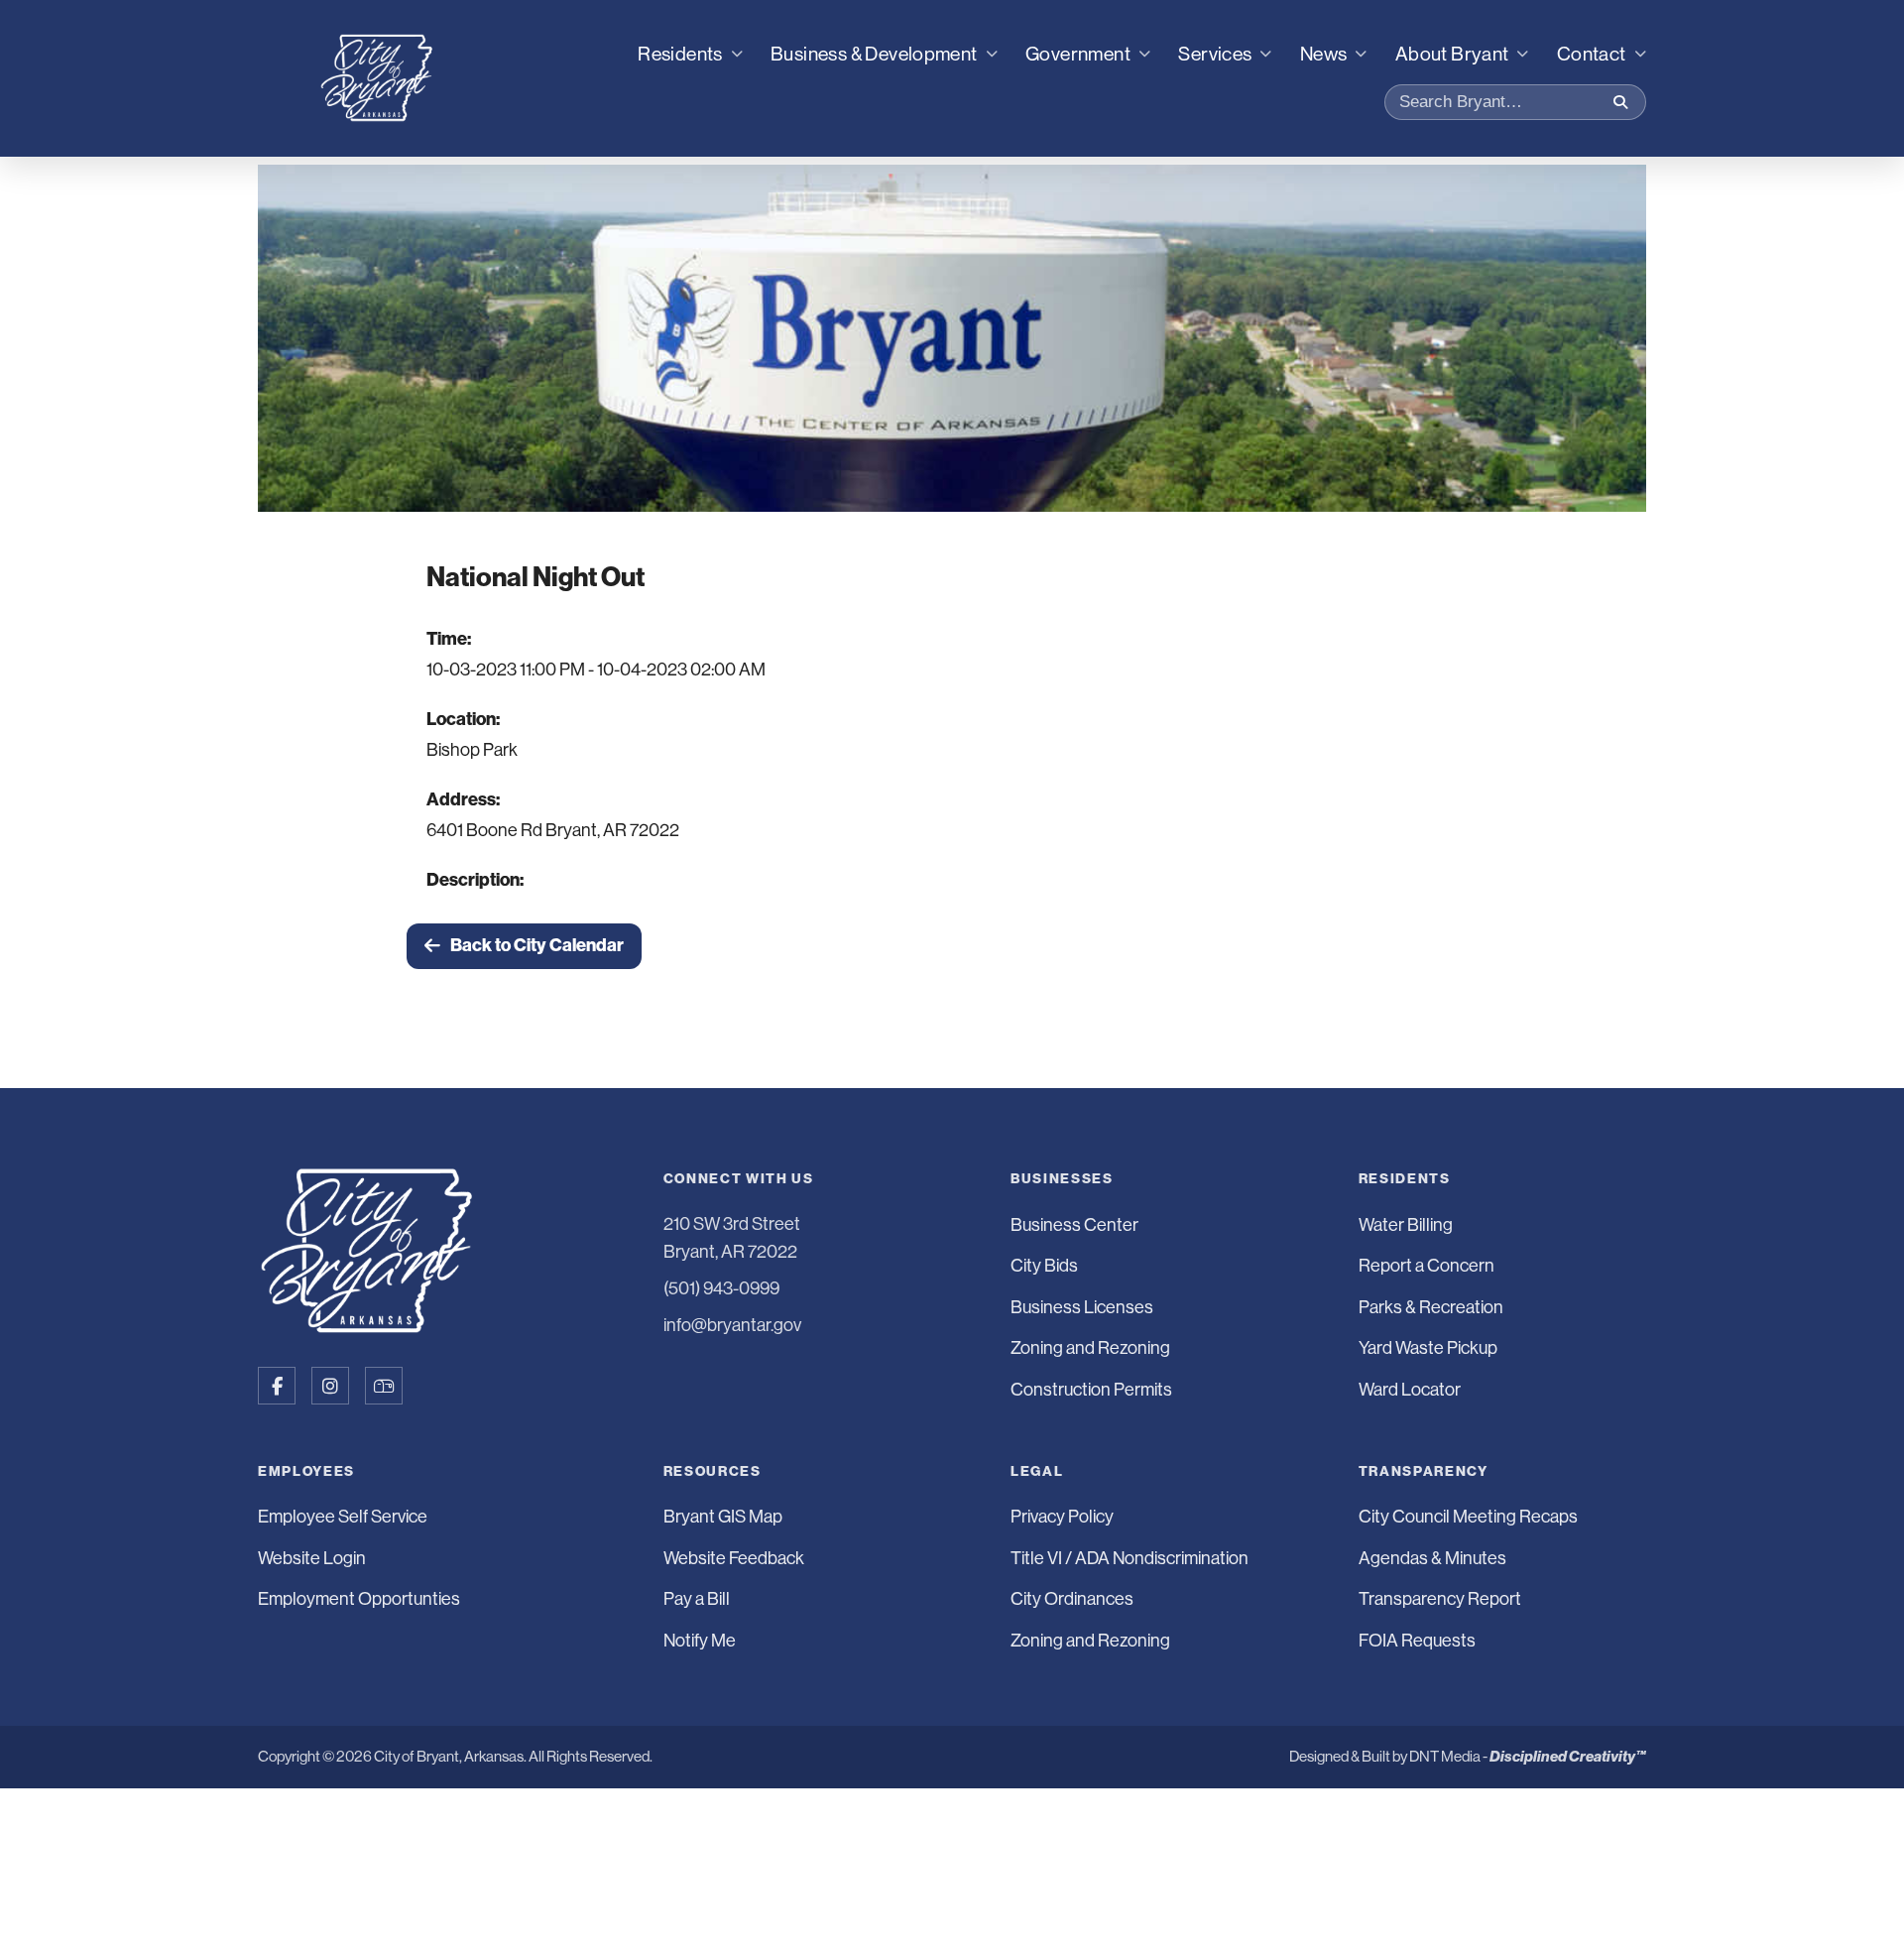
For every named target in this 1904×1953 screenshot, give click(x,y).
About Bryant (1452, 54)
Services (1215, 54)
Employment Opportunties (359, 1599)
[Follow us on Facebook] (277, 1386)
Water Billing (1406, 1225)
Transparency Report (1440, 1599)
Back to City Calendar (537, 945)
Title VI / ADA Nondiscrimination (1130, 1558)
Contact (1592, 54)
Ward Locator (1410, 1390)
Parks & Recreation (1431, 1307)
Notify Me (700, 1641)
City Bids (1044, 1266)
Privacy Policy (1062, 1517)
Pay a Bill (697, 1599)
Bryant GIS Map (723, 1517)
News (1324, 54)
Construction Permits (1091, 1390)
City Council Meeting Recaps (1468, 1517)
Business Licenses (1082, 1307)
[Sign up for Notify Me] (384, 1386)
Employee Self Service (343, 1517)
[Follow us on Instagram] (330, 1386)
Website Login (312, 1558)
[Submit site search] (1620, 102)
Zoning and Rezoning (1090, 1348)
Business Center (1074, 1225)
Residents (680, 54)
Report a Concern (1427, 1266)
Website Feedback (734, 1558)
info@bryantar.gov (732, 1325)
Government (1078, 54)
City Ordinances (1072, 1599)
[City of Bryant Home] (377, 78)
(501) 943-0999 (721, 1288)
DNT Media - (1528, 1756)
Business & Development (874, 54)
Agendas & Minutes (1432, 1558)
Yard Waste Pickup (1428, 1348)
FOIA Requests (1417, 1641)
